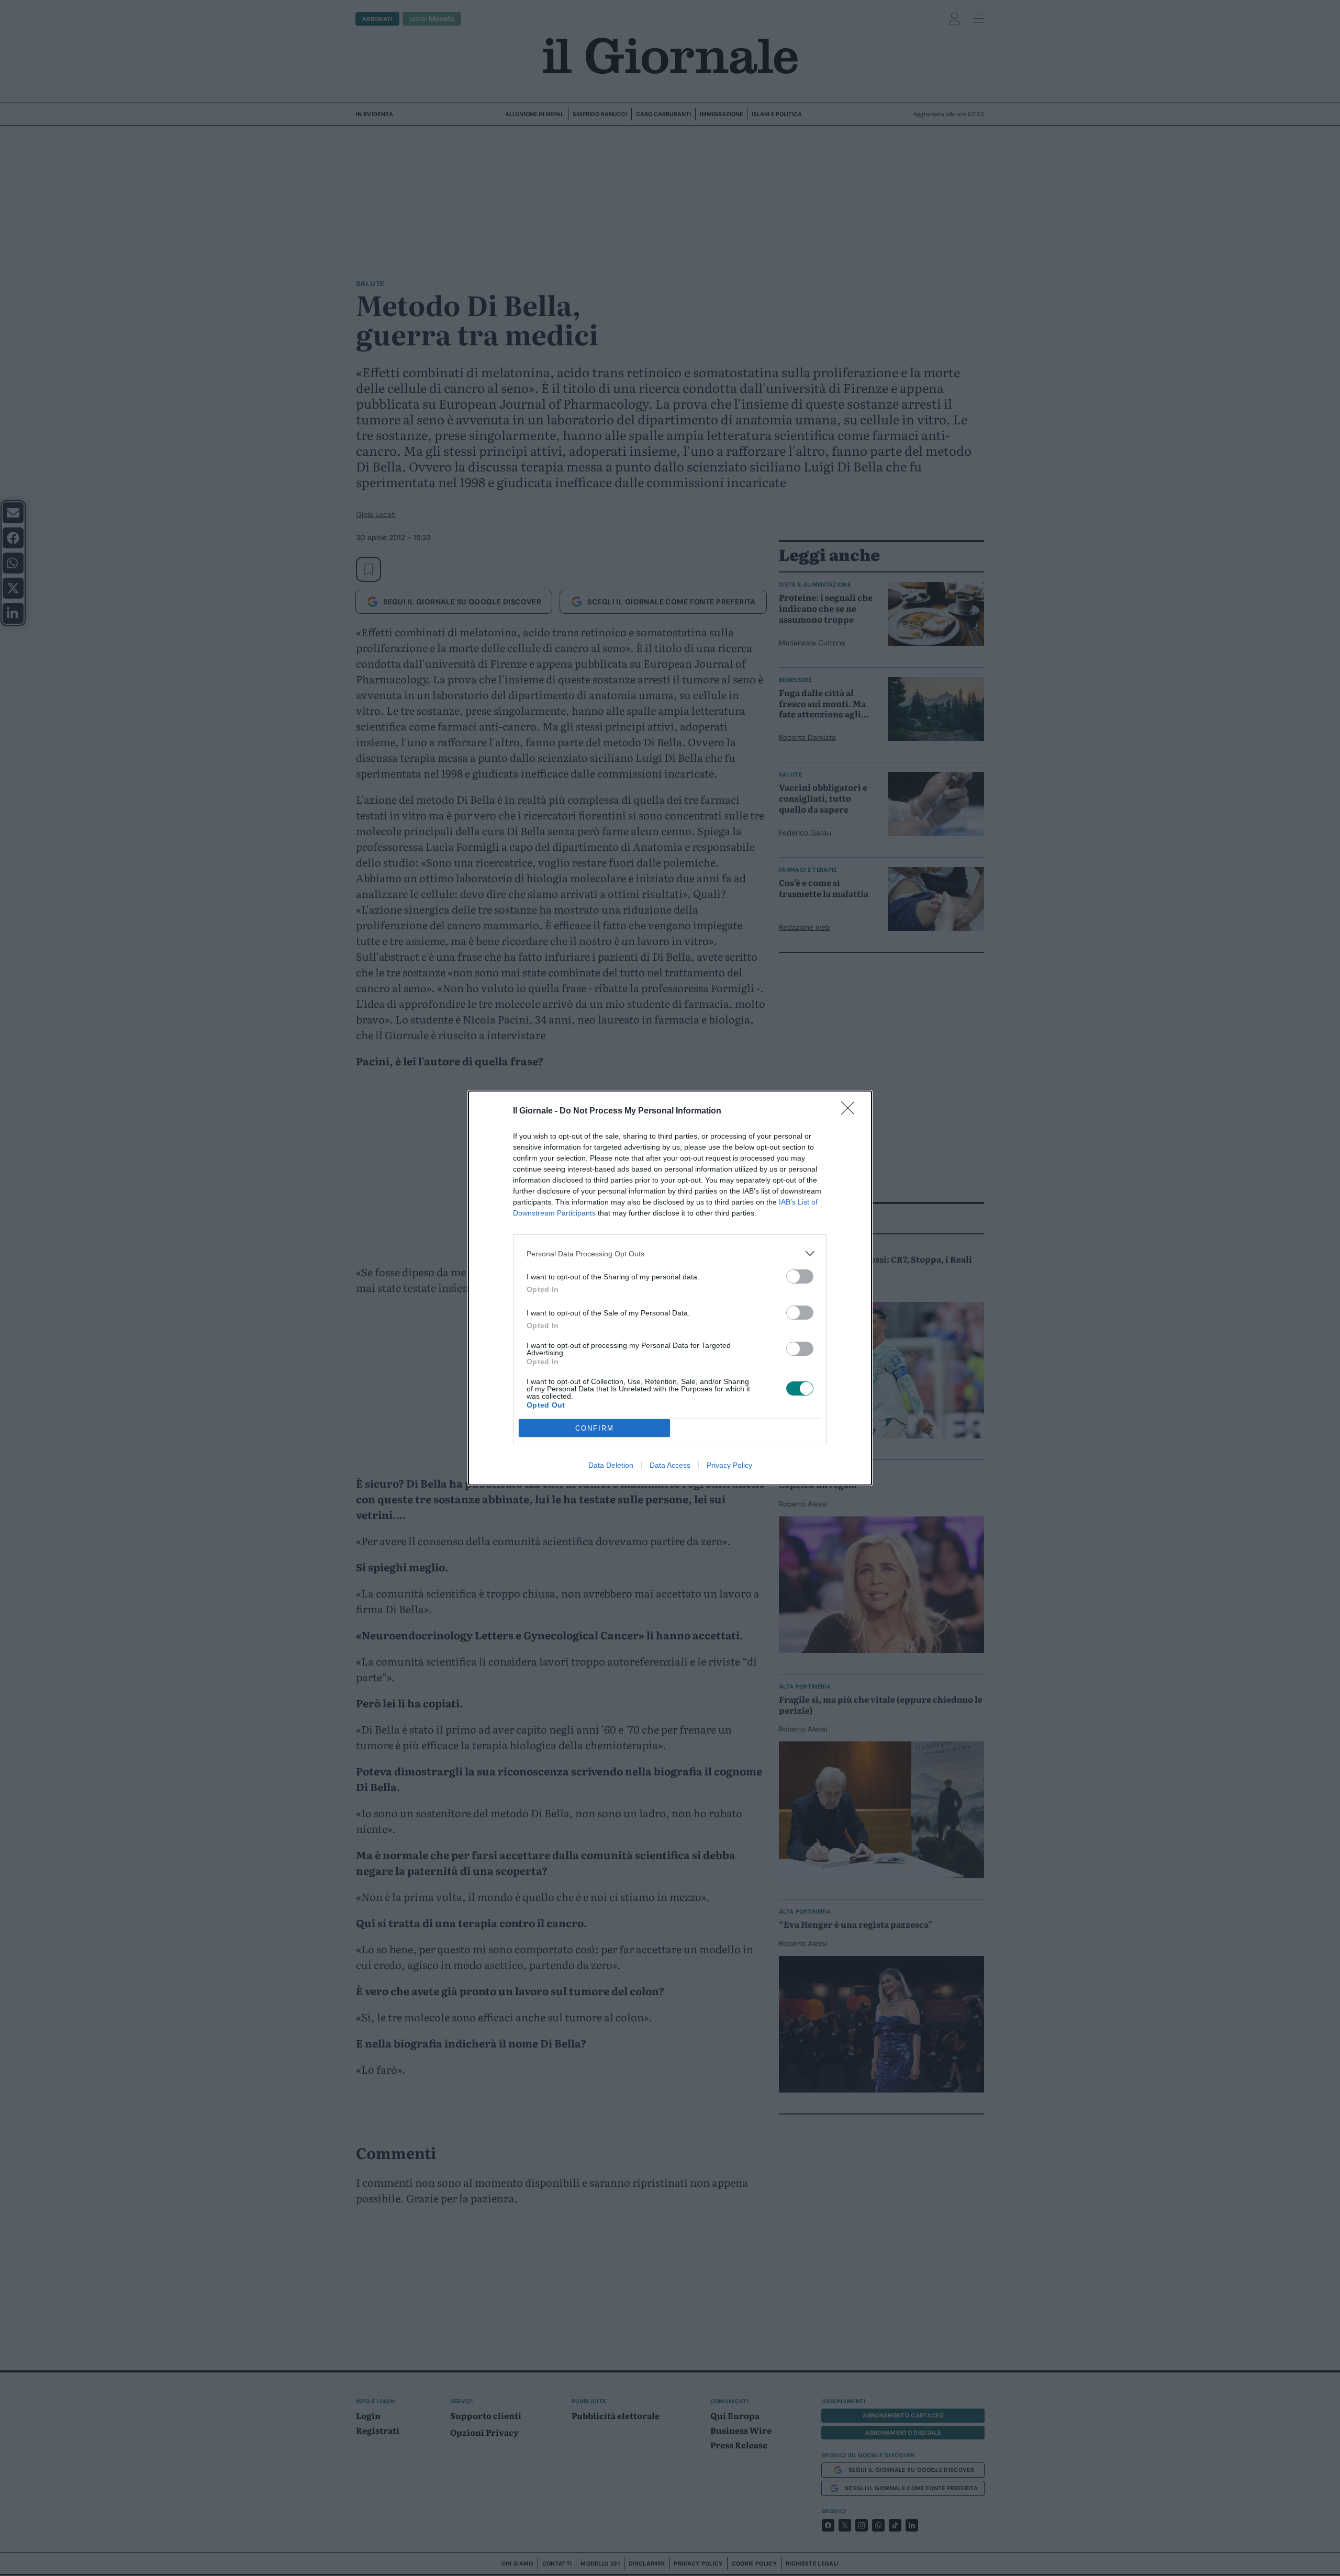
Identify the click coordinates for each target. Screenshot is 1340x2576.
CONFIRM (595, 1428)
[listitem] (670, 1253)
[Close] (851, 1111)
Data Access (670, 1465)
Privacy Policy (729, 1465)
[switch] (800, 1276)
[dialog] (670, 1288)
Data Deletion (611, 1465)
